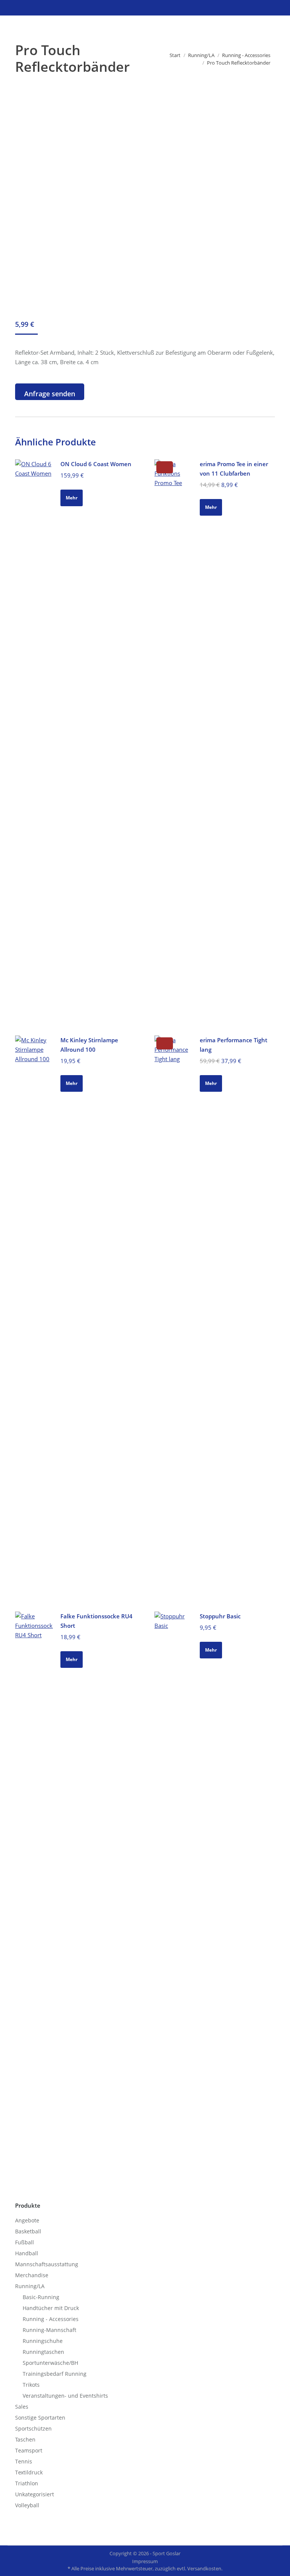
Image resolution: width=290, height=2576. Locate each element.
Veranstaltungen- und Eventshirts (65, 2396)
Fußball (25, 2242)
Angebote (27, 2220)
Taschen (25, 2439)
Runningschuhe (43, 2341)
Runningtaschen (43, 2352)
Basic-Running (41, 2297)
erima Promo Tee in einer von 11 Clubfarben (234, 469)
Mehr (72, 498)
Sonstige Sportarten (40, 2418)
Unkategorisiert (35, 2494)
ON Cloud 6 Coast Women (96, 464)
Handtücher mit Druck (51, 2308)
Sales (22, 2407)
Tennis (24, 2461)
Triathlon (27, 2483)
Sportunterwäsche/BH (50, 2363)
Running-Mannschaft (49, 2330)
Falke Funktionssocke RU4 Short (96, 1621)
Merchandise (32, 2275)
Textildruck (29, 2472)
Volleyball (27, 2505)
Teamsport (29, 2450)
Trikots (31, 2385)
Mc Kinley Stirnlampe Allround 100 (89, 1045)
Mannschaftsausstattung (47, 2264)
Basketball (28, 2231)
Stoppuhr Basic (220, 1616)
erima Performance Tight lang (234, 1045)
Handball (27, 2253)
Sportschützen (33, 2428)
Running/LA (30, 2286)
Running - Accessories (51, 2319)
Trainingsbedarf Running (55, 2374)
